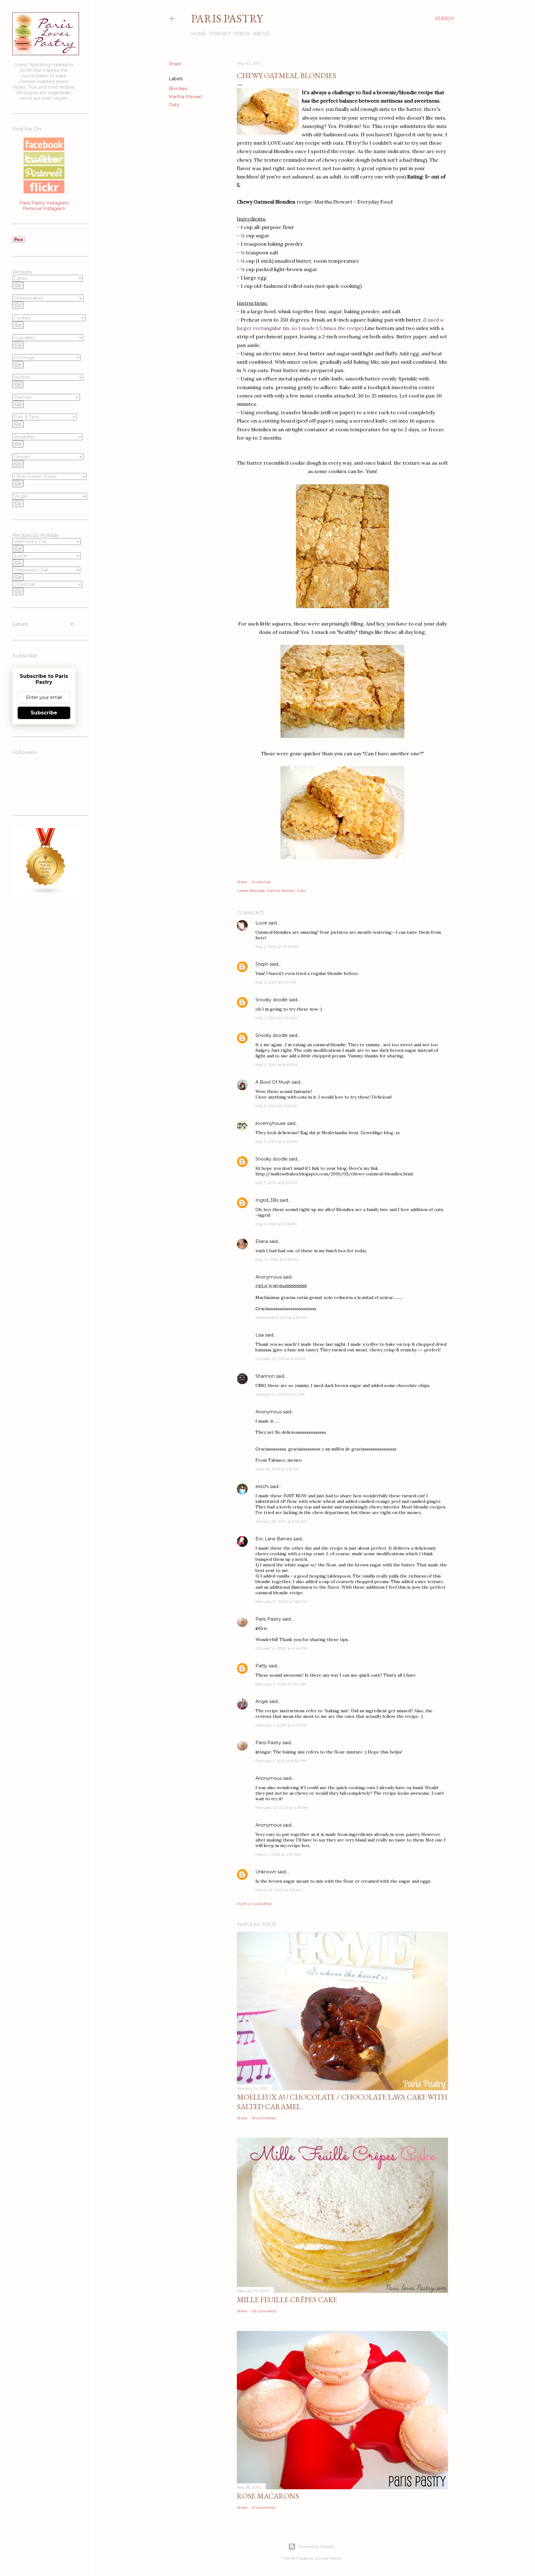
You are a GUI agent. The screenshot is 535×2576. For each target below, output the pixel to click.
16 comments (264, 2118)
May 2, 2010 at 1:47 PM (276, 982)
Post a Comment (255, 1904)
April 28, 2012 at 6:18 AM (277, 1469)
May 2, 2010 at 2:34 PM (276, 1018)
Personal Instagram (44, 208)
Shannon (265, 1376)
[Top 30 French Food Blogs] (46, 893)
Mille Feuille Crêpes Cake (287, 2300)
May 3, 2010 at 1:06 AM (276, 1106)
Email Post (261, 882)
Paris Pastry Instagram (44, 203)
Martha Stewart (186, 97)
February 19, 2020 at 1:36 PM (281, 1602)
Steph (262, 964)
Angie (262, 1701)
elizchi (262, 1486)
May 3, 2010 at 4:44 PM (277, 1141)
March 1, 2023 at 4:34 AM (278, 1854)
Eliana (262, 1241)
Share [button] (175, 64)
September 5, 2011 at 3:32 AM (281, 1317)
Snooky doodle (272, 1000)
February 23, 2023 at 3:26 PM (282, 1808)
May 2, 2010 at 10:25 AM (277, 947)
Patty (261, 1666)
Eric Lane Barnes (274, 1539)
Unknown (266, 1872)
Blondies (178, 89)
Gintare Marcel (328, 2558)
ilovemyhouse (271, 1123)
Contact (220, 34)
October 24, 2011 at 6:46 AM (280, 1359)
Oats (174, 105)
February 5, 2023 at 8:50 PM (281, 1761)
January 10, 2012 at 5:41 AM (280, 1394)
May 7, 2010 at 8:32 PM (276, 1183)
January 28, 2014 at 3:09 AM (281, 1521)
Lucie (261, 923)
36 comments (264, 2311)
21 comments (264, 2507)
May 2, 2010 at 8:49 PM (276, 1065)
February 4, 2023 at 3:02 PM (281, 1725)
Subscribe (44, 713)
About (261, 34)
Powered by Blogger (316, 2546)
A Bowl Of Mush (273, 1082)
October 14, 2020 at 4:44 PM (281, 1648)
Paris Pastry (227, 18)
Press (242, 34)
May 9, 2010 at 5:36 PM (276, 1224)
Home (198, 34)
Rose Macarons (268, 2496)
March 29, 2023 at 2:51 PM (279, 1890)
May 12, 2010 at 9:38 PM (277, 1259)
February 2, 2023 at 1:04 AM (281, 1684)
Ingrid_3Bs (267, 1200)
